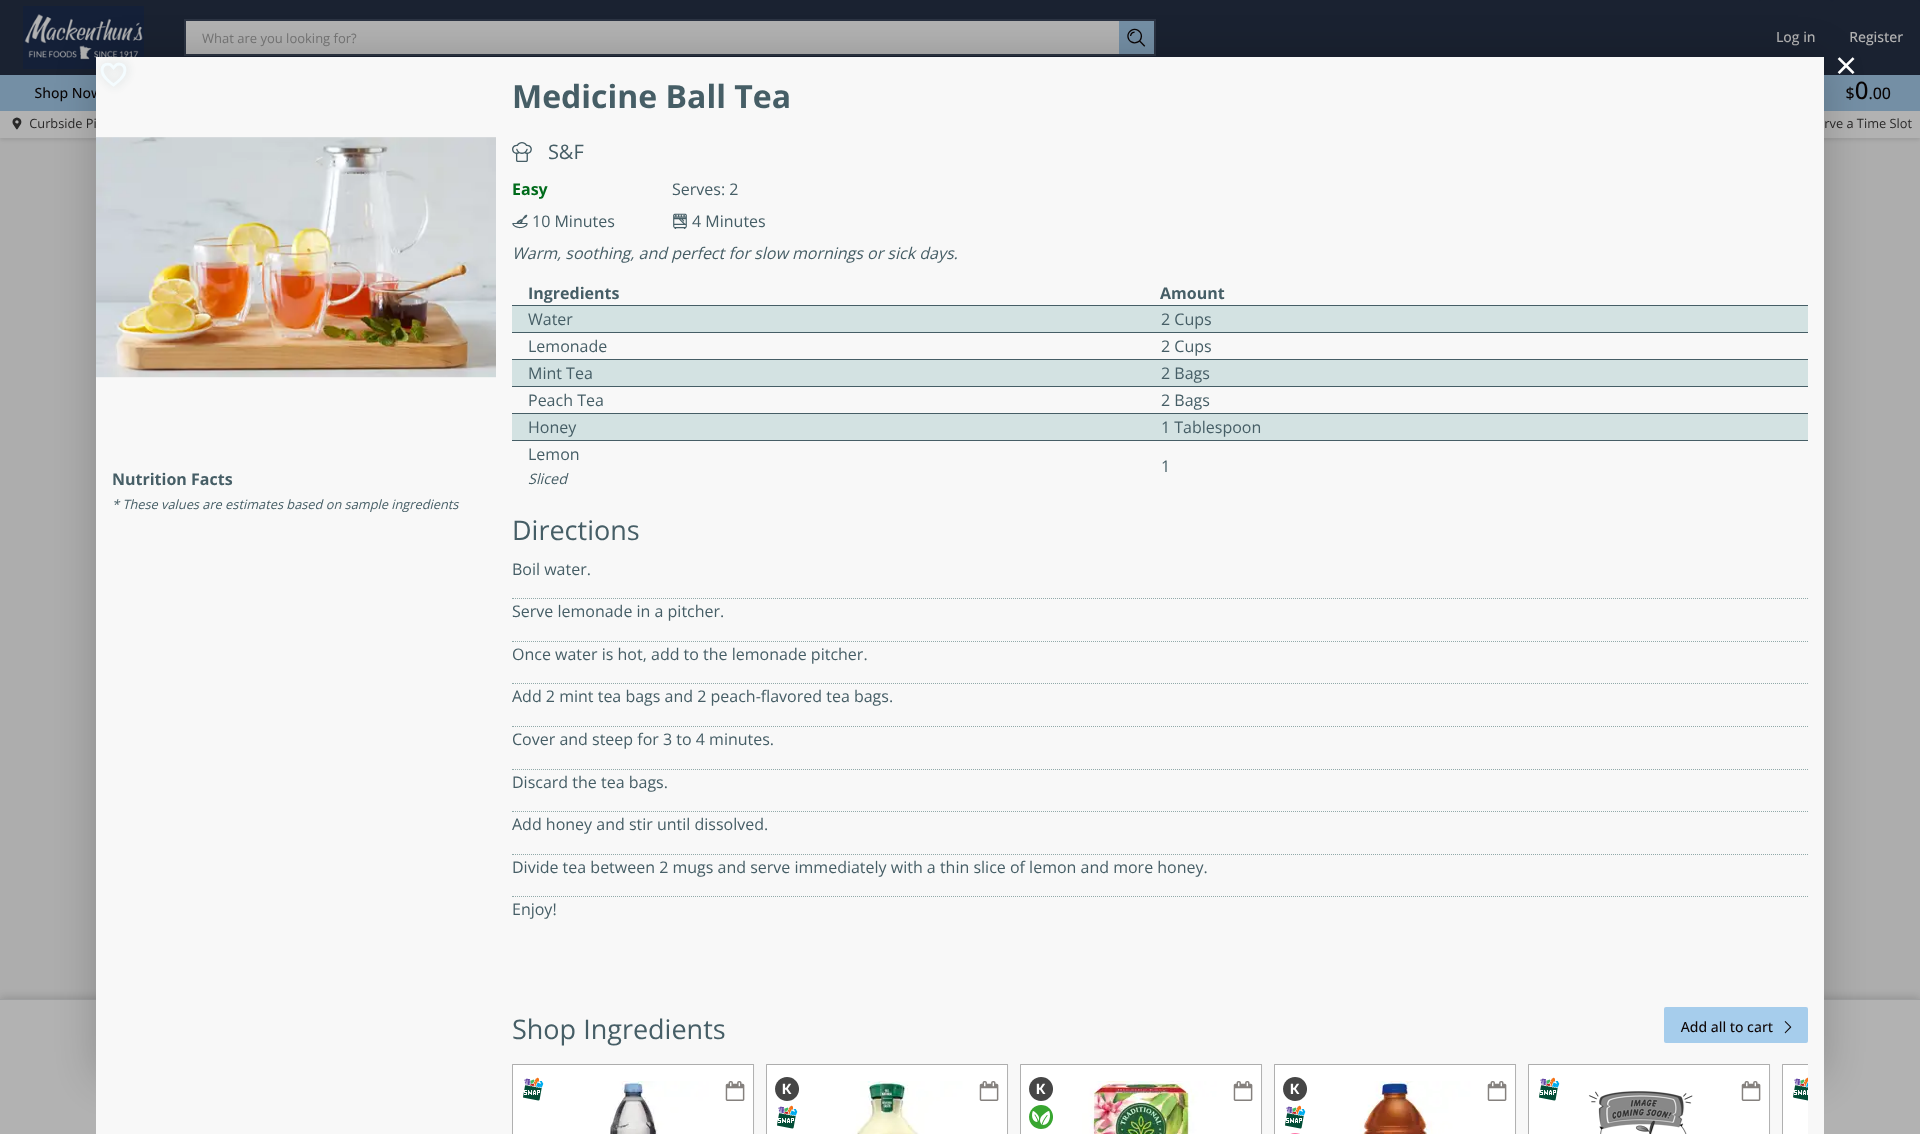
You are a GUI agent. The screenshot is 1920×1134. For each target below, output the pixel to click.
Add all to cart (1727, 1027)
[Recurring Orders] (735, 1092)
